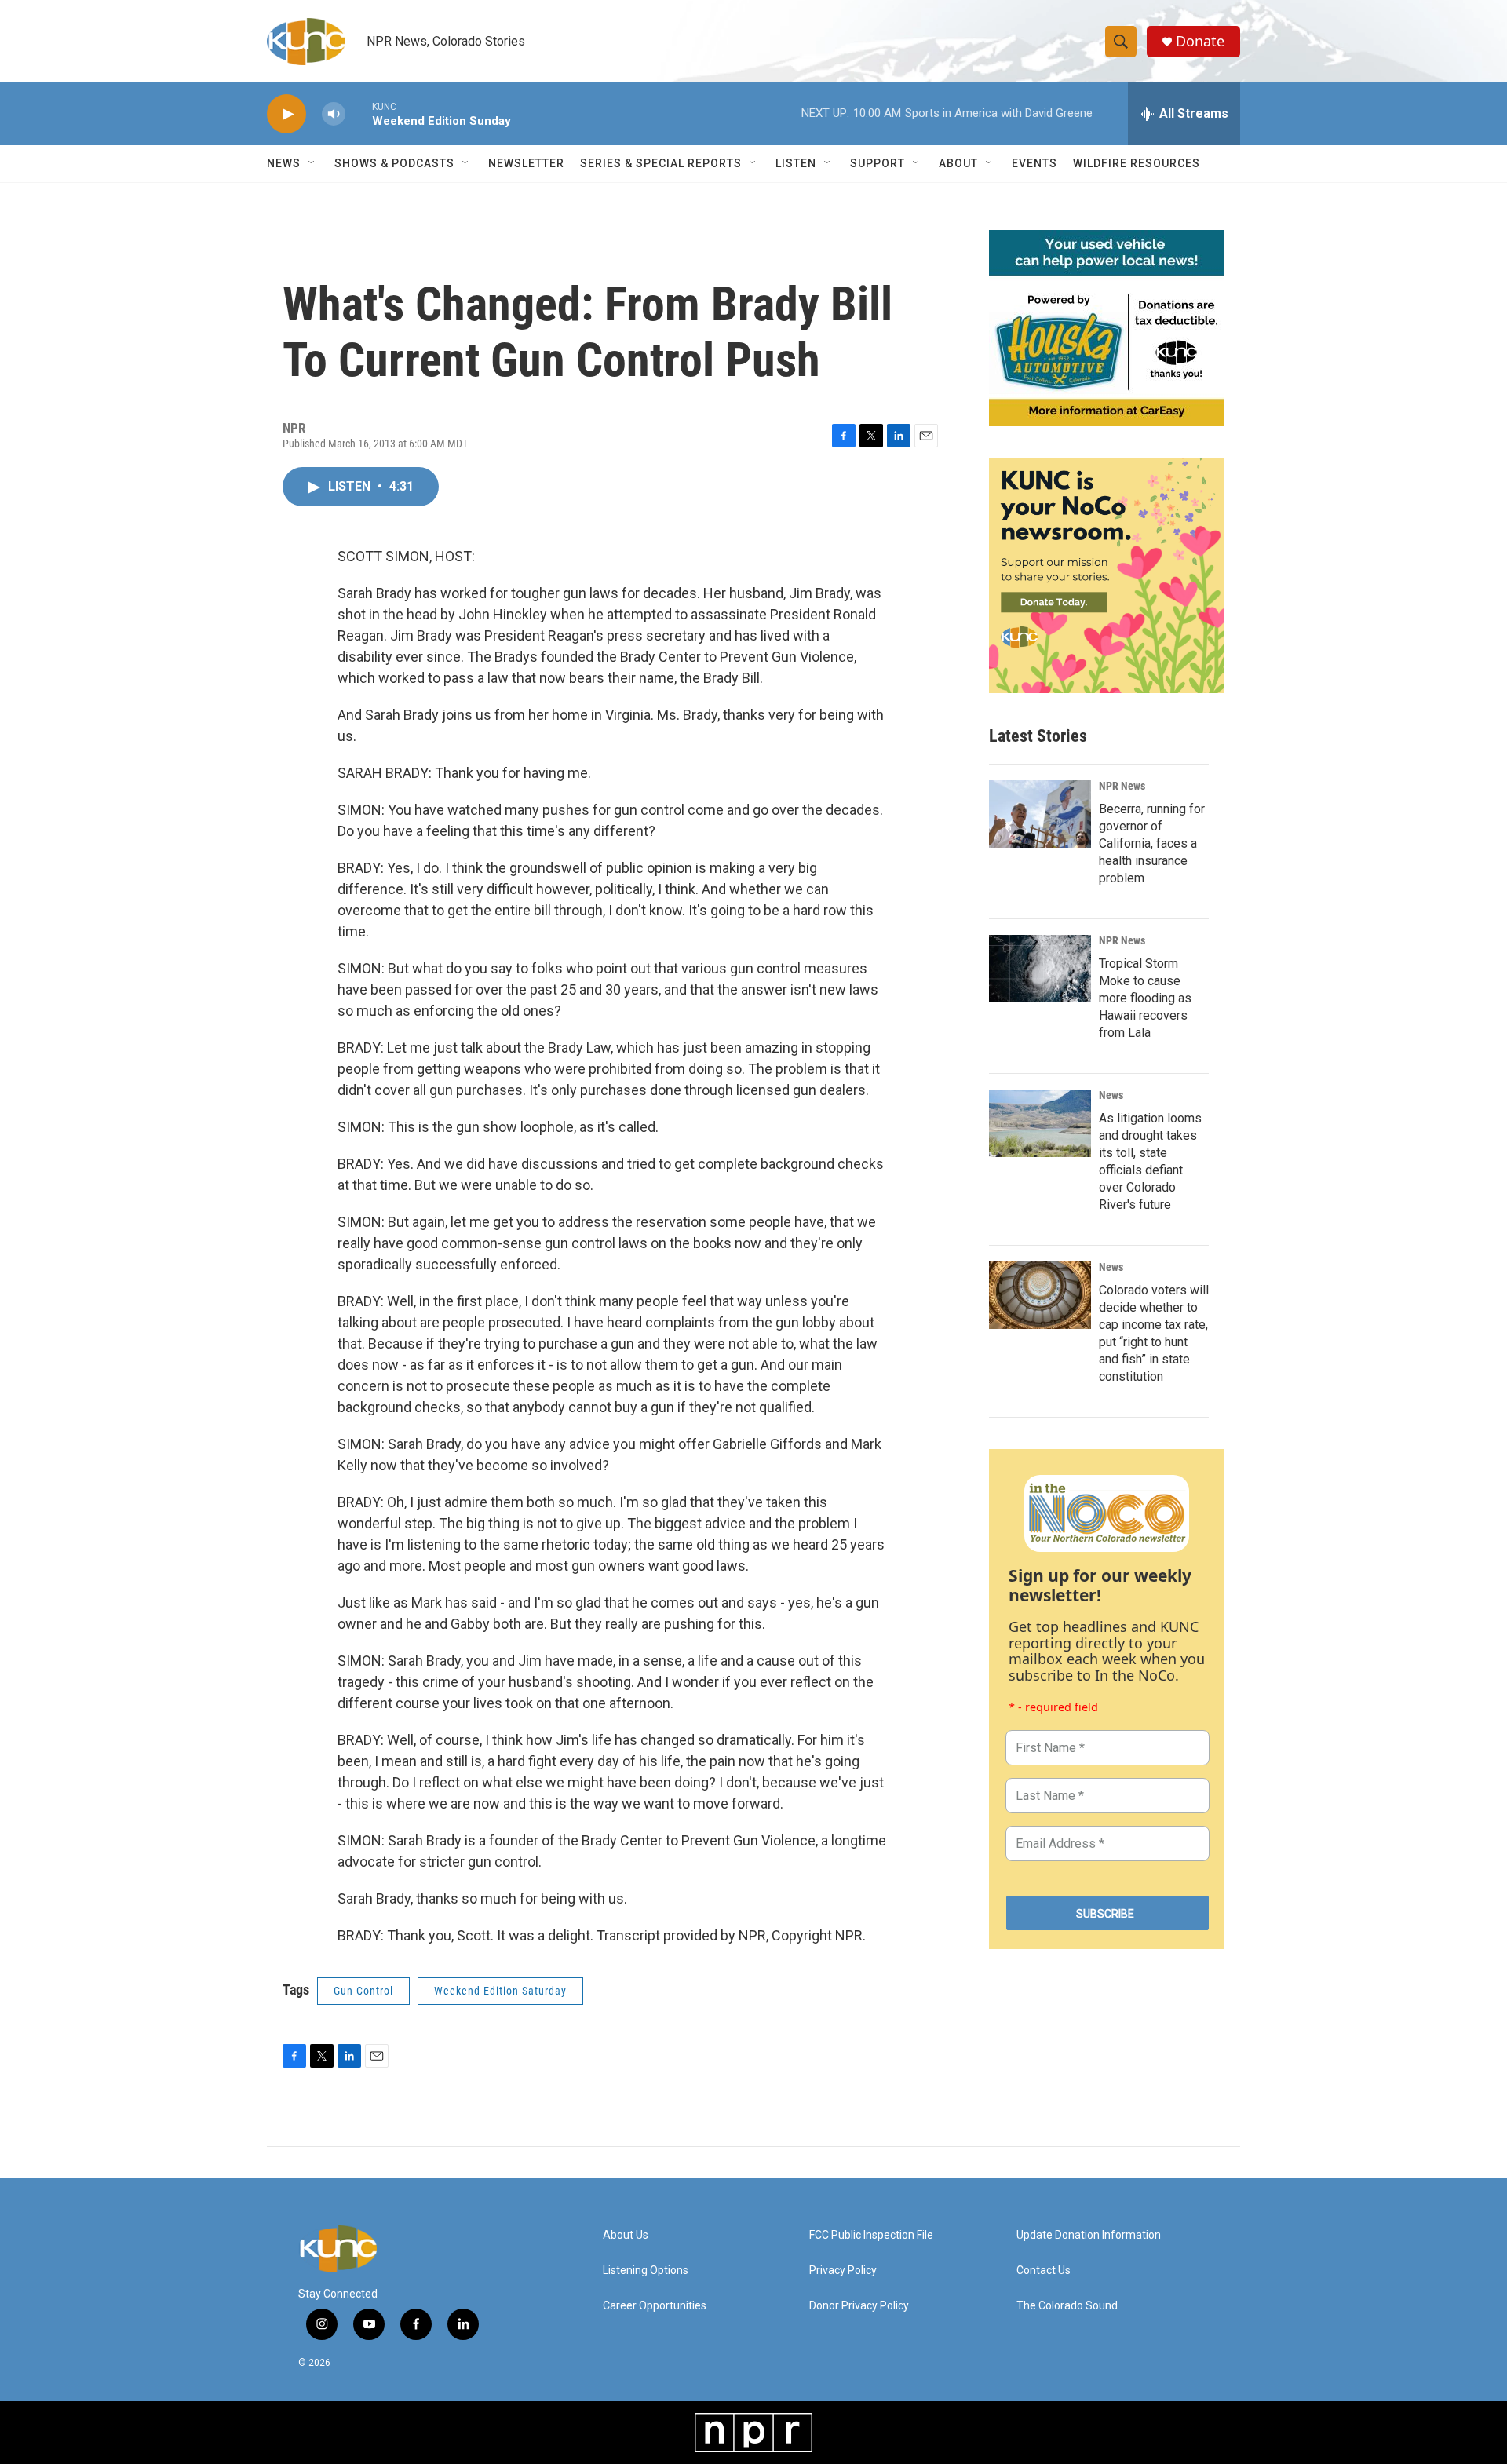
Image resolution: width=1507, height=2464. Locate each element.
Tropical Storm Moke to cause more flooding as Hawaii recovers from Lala (1145, 998)
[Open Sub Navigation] (312, 163)
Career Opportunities (655, 2306)
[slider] (359, 113)
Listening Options (646, 2271)
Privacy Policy (843, 2271)
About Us (626, 2235)
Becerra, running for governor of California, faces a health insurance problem (1152, 843)
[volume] (334, 114)
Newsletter (526, 163)
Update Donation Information (1089, 2235)
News (1111, 1095)
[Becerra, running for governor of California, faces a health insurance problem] (1040, 814)
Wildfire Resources (1137, 163)
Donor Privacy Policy (859, 2306)
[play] (286, 114)
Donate (1200, 41)
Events (1034, 163)
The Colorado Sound (1067, 2306)
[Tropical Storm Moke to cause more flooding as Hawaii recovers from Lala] (1040, 969)
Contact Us (1044, 2271)
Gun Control (363, 1991)
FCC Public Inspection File (871, 2235)
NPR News (1122, 786)
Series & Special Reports (661, 163)
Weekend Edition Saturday (500, 1991)
